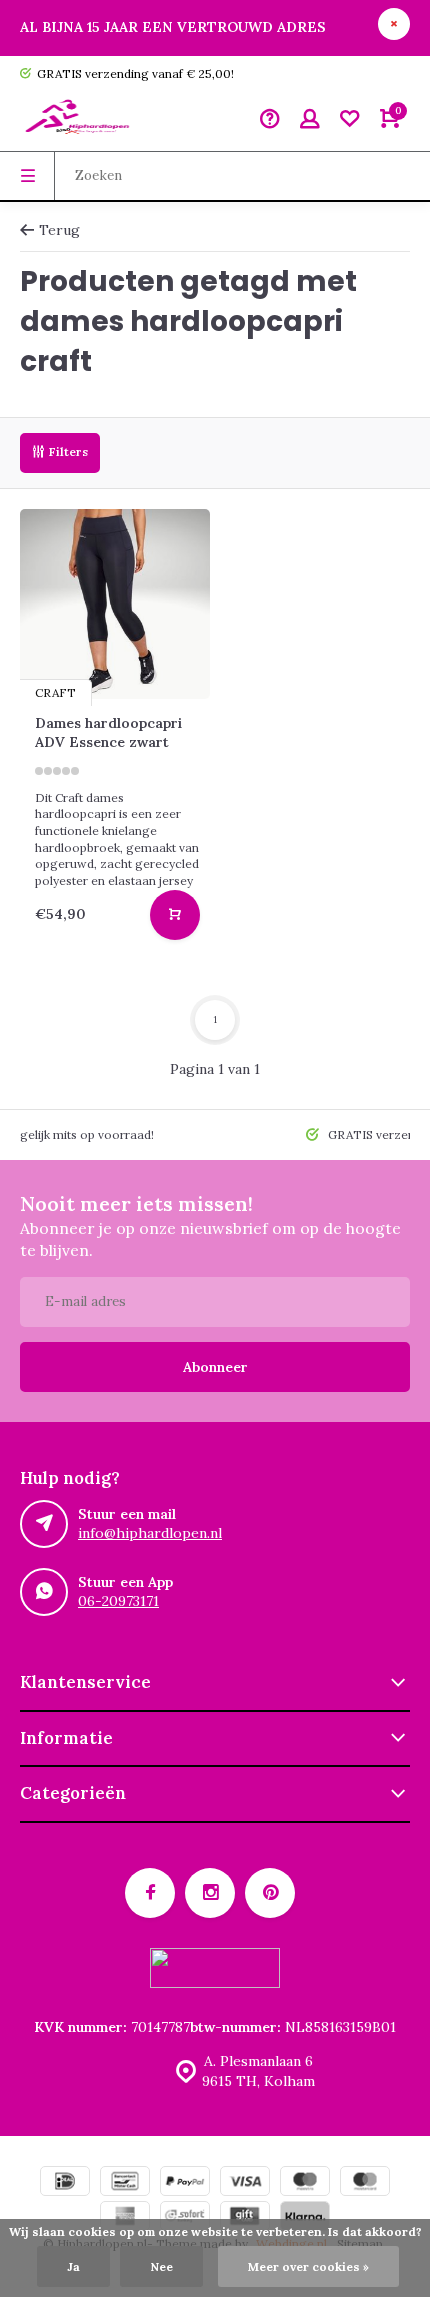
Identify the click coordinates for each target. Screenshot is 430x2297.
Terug (59, 230)
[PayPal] (185, 2183)
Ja (73, 2266)
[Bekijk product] (175, 915)
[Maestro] (305, 2183)
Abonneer (215, 1367)
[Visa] (245, 2183)
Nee (161, 2266)
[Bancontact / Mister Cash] (125, 2183)
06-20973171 (118, 1601)
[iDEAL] (65, 2183)
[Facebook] (150, 1893)
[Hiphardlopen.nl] (80, 121)
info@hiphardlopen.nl (150, 1533)
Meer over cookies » (308, 2266)
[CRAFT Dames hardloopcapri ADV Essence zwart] (115, 604)
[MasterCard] (365, 2183)
